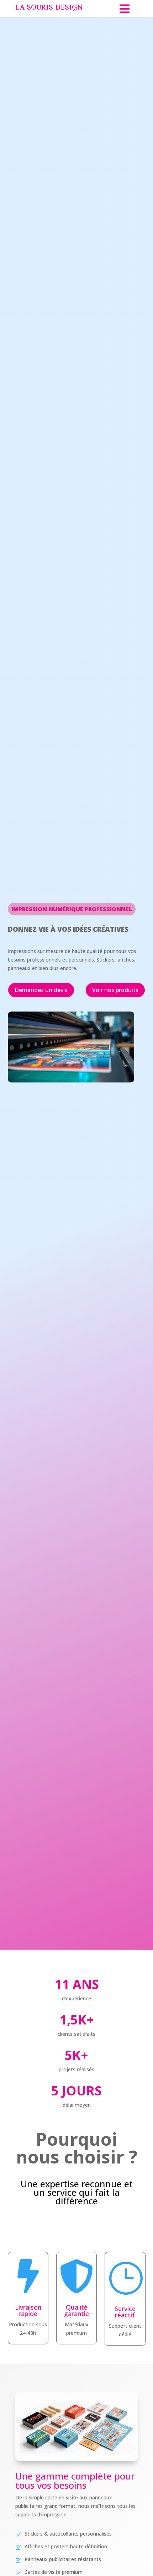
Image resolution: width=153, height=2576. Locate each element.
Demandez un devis (41, 990)
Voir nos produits (115, 990)
